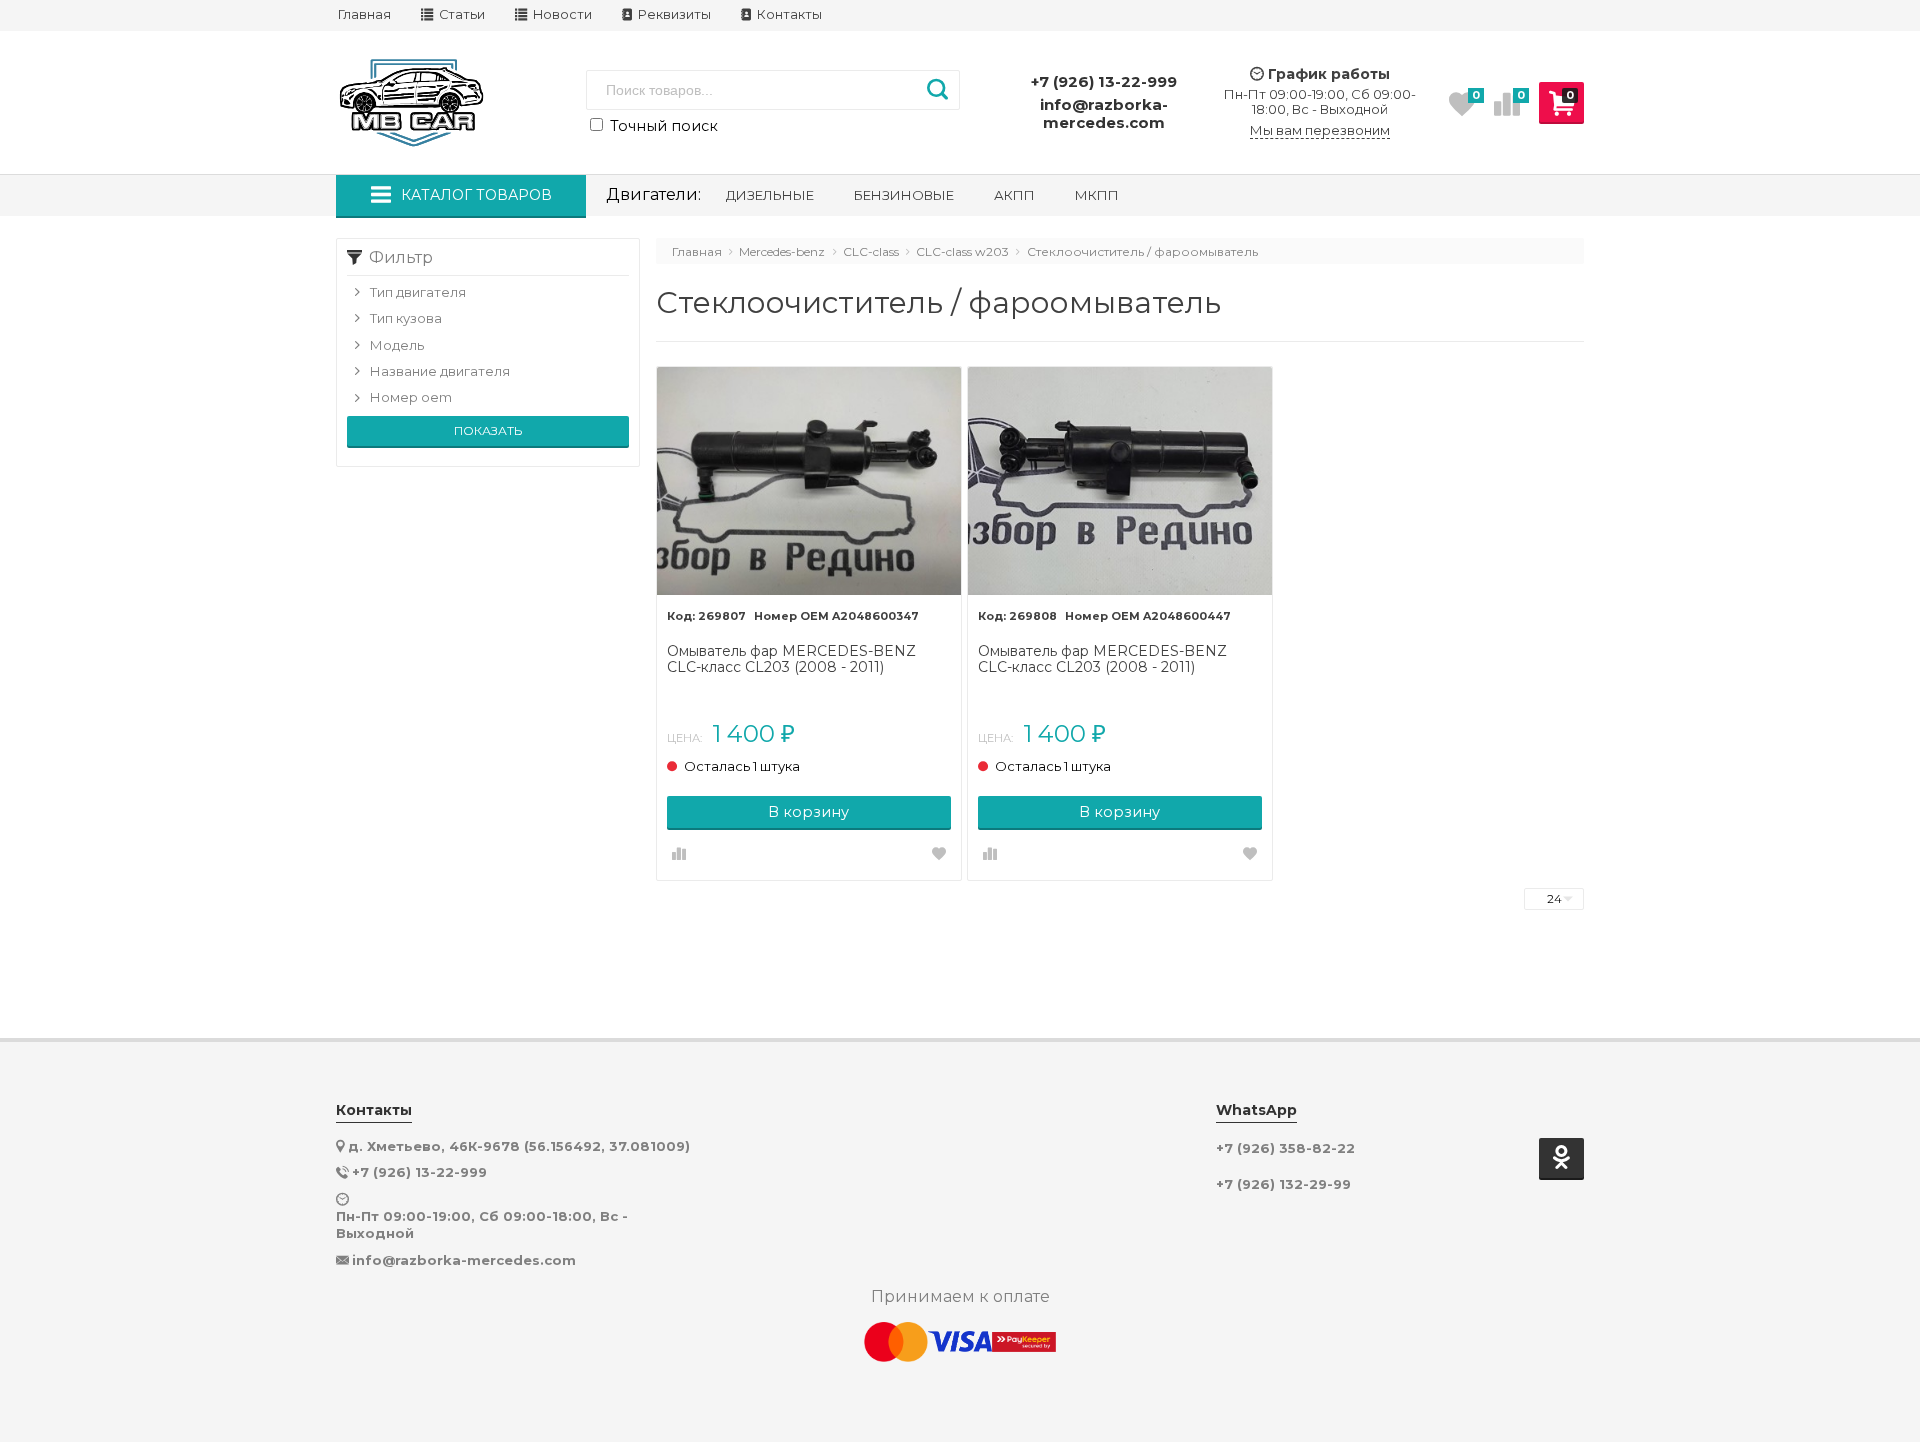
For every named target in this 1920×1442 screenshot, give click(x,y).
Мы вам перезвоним (1320, 130)
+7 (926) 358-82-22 (1285, 1148)
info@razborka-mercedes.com (1104, 113)
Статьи (460, 14)
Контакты (788, 14)
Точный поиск (662, 126)
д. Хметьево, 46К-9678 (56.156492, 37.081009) (519, 1146)
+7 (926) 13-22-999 (1104, 81)
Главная (364, 14)
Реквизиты (673, 14)
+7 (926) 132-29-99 (1283, 1184)
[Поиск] (937, 90)
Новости (561, 14)
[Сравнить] (679, 855)
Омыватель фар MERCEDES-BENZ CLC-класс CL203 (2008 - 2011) (791, 660)
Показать (488, 430)
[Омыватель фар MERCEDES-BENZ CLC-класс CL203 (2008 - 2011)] (809, 481)
